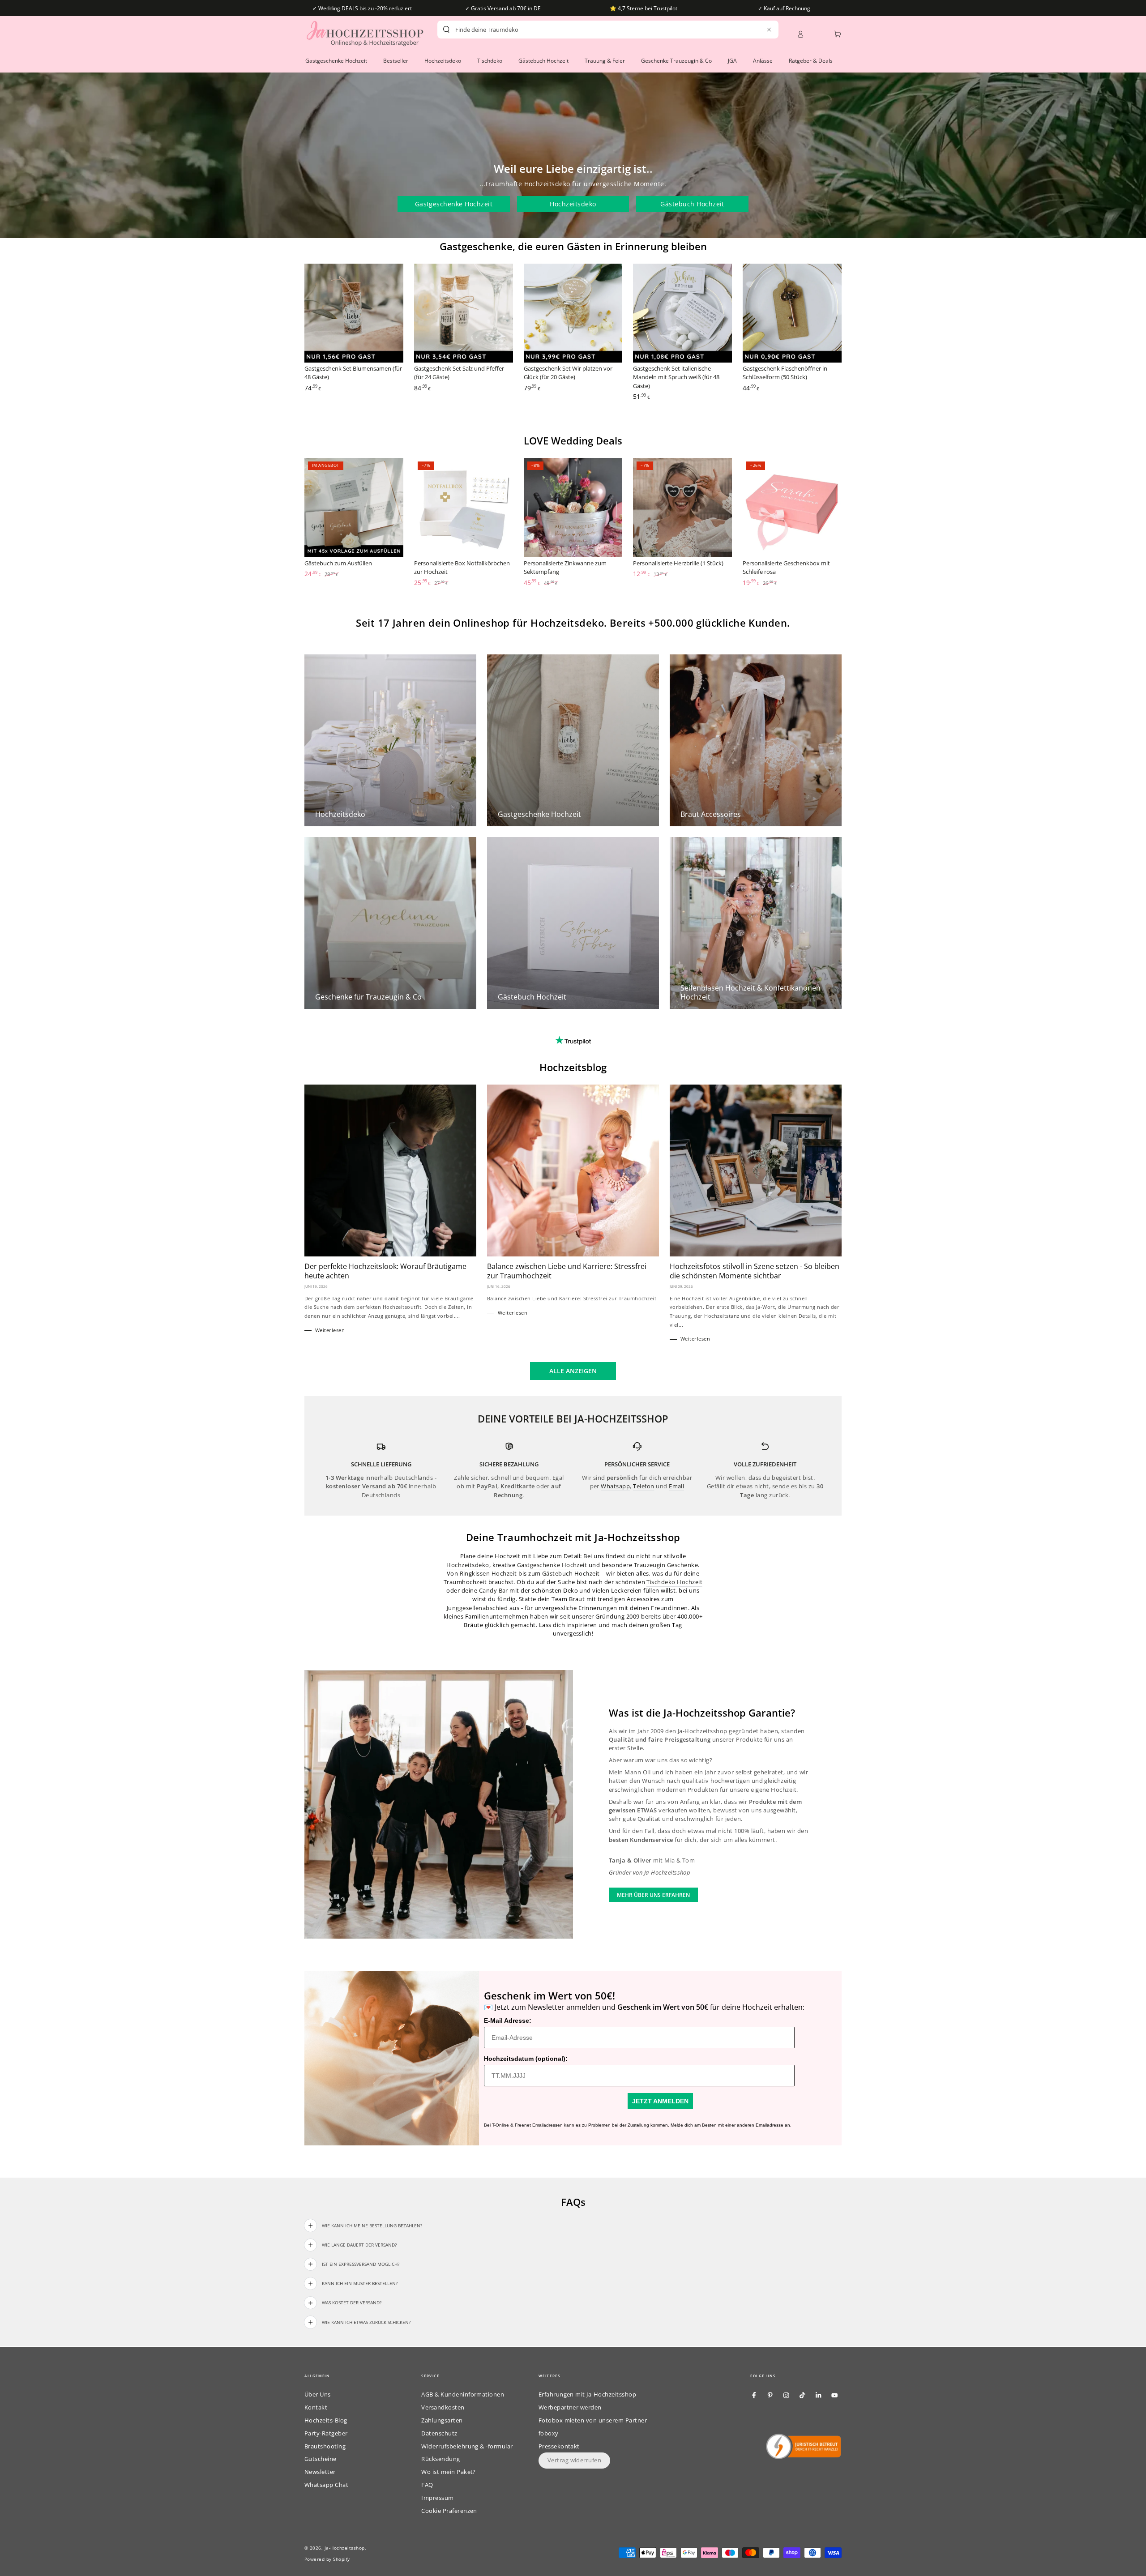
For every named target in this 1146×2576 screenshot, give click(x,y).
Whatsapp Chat (326, 2485)
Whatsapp (615, 1486)
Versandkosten (443, 2407)
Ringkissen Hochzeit (488, 1573)
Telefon (644, 1486)
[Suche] (446, 30)
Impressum (437, 2498)
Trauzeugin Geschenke (666, 1565)
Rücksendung (440, 2459)
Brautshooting (325, 2446)
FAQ (427, 2485)
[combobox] (592, 30)
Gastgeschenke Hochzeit (454, 204)
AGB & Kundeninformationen (463, 2394)
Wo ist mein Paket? (449, 2472)
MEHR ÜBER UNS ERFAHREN (653, 1895)
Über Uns (318, 2394)
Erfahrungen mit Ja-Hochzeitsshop (587, 2394)
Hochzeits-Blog (326, 2420)
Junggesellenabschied (477, 1608)
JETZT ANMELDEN (660, 2101)
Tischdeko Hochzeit (674, 1582)
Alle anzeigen (573, 1371)
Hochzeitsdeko (573, 204)
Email (676, 1486)
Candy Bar (494, 1590)
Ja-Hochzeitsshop (345, 2548)
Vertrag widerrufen (575, 2460)
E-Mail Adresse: (508, 2021)
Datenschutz (439, 2433)
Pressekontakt (559, 2446)
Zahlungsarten (442, 2420)
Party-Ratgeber (326, 2433)
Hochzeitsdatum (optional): (526, 2059)
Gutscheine (321, 2459)
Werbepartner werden (570, 2407)
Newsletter (320, 2472)
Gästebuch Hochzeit (692, 204)
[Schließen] (769, 29)
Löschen (750, 30)
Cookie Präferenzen (449, 2511)
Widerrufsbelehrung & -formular (467, 2446)
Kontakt (316, 2407)
